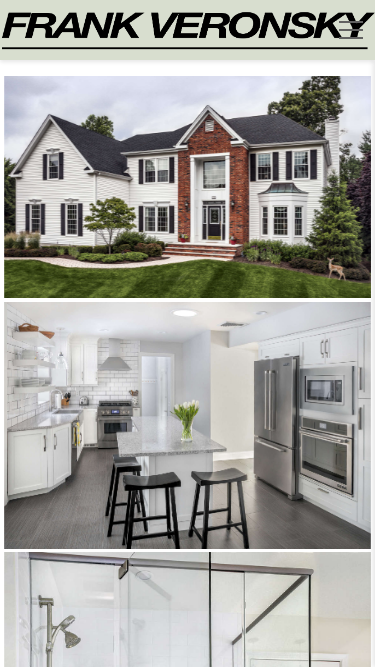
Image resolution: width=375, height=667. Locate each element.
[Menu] (351, 30)
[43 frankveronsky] (188, 425)
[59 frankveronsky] (188, 187)
